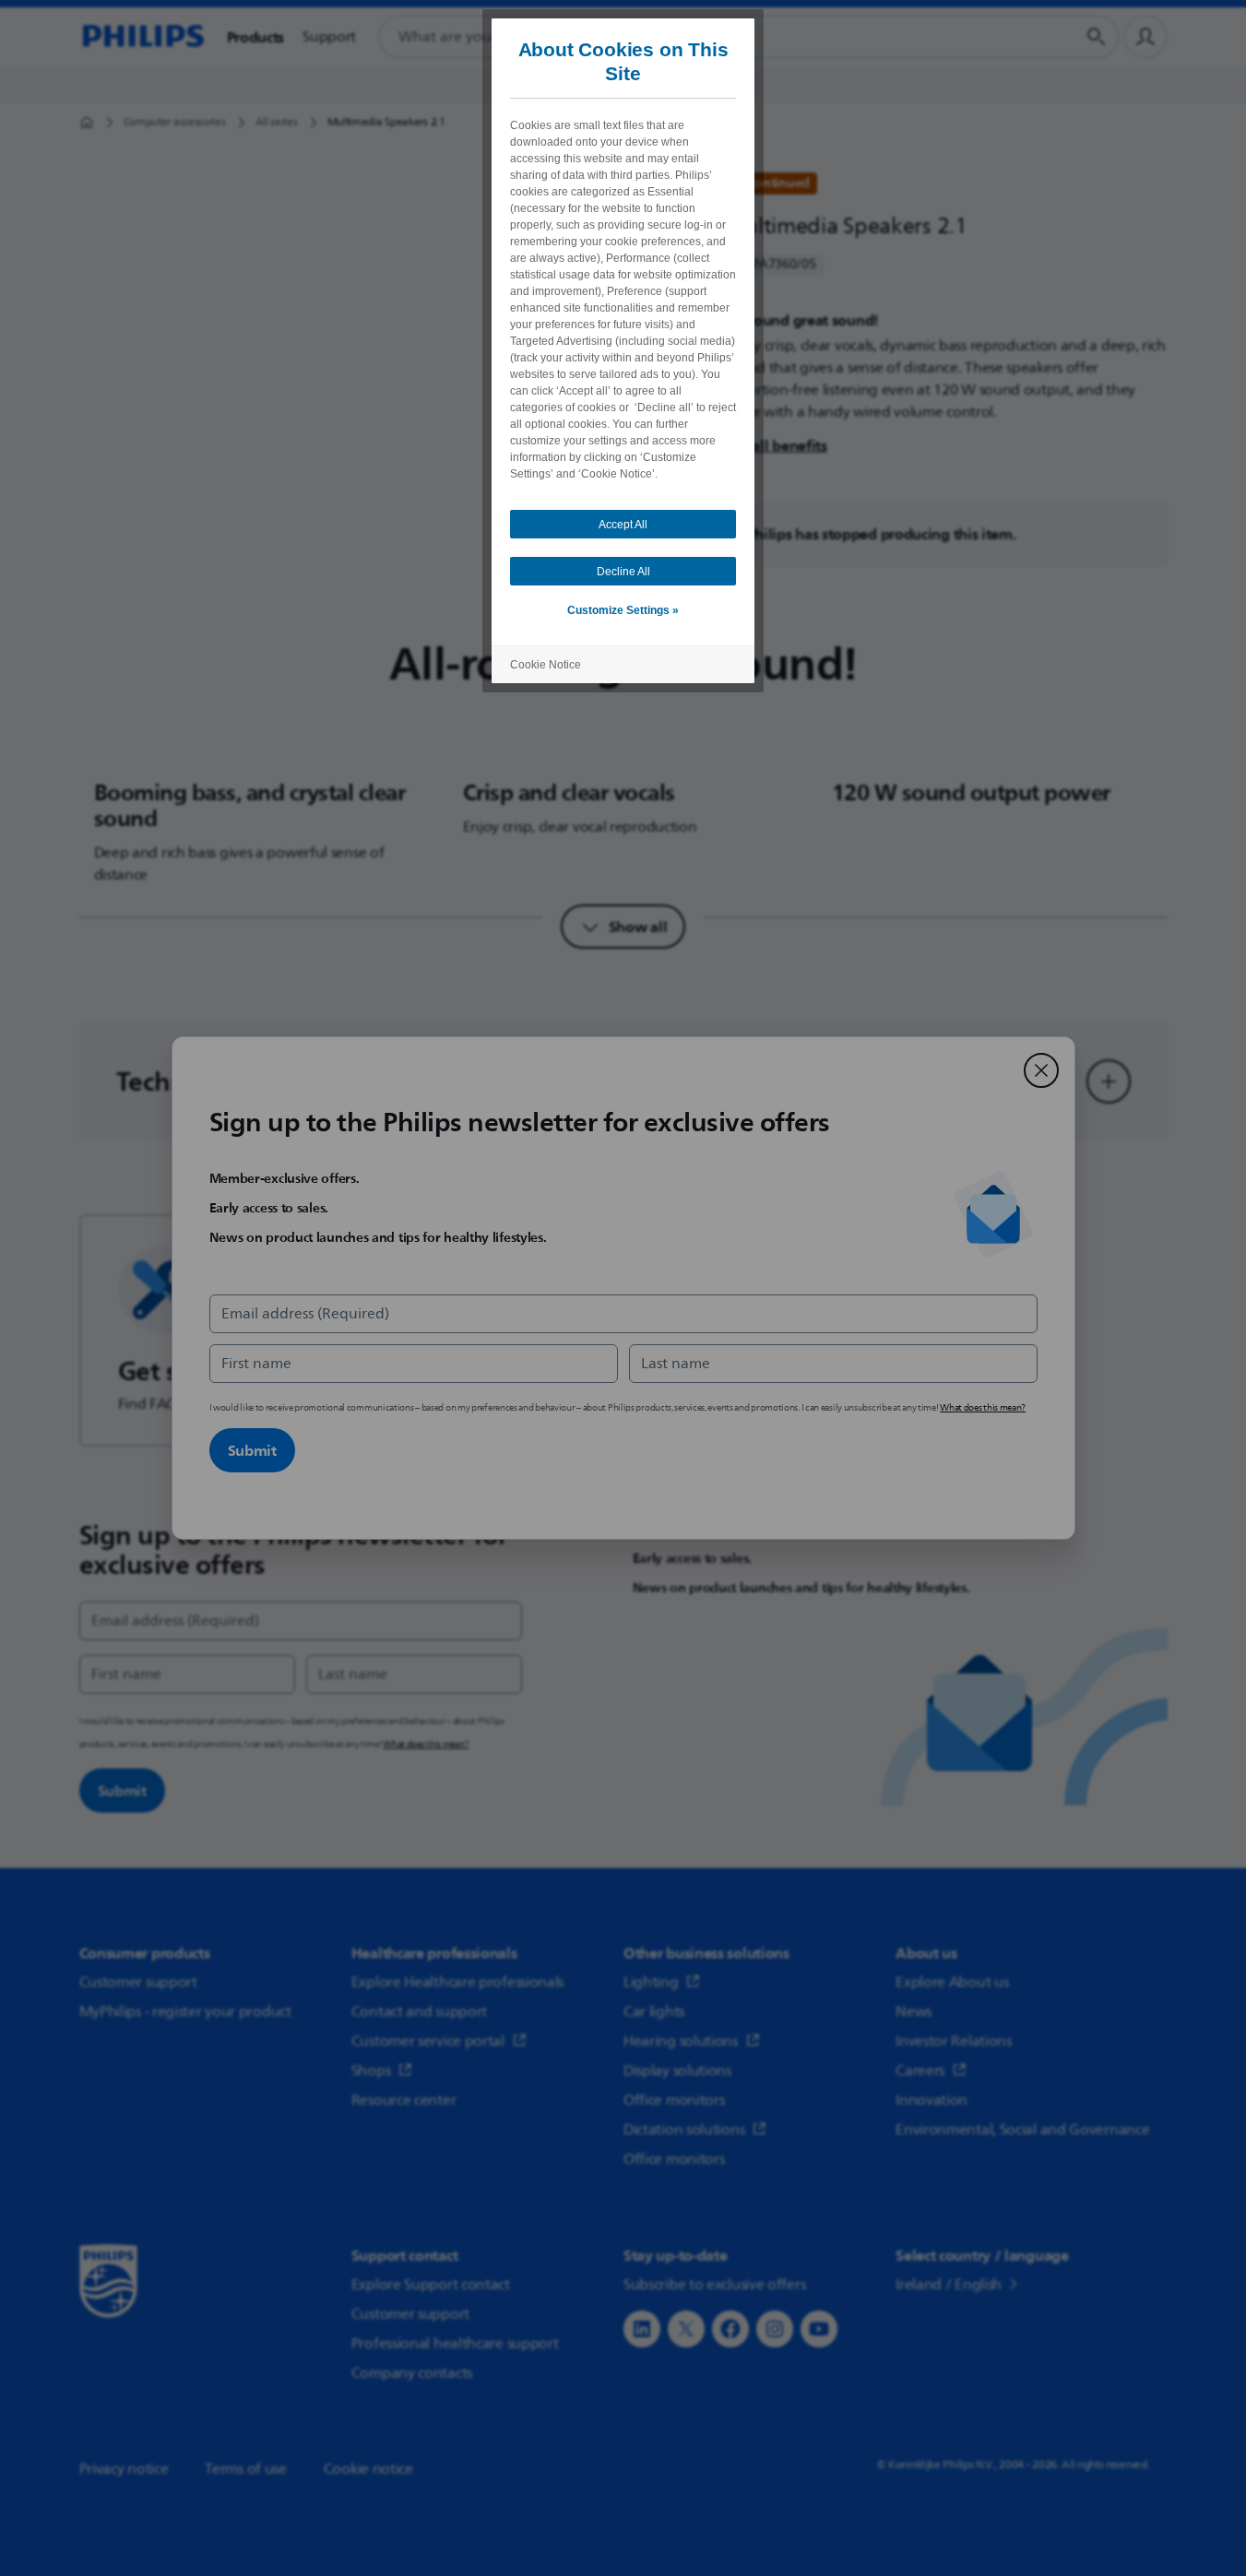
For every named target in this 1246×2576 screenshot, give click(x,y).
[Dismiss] (1041, 1070)
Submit (252, 1450)
